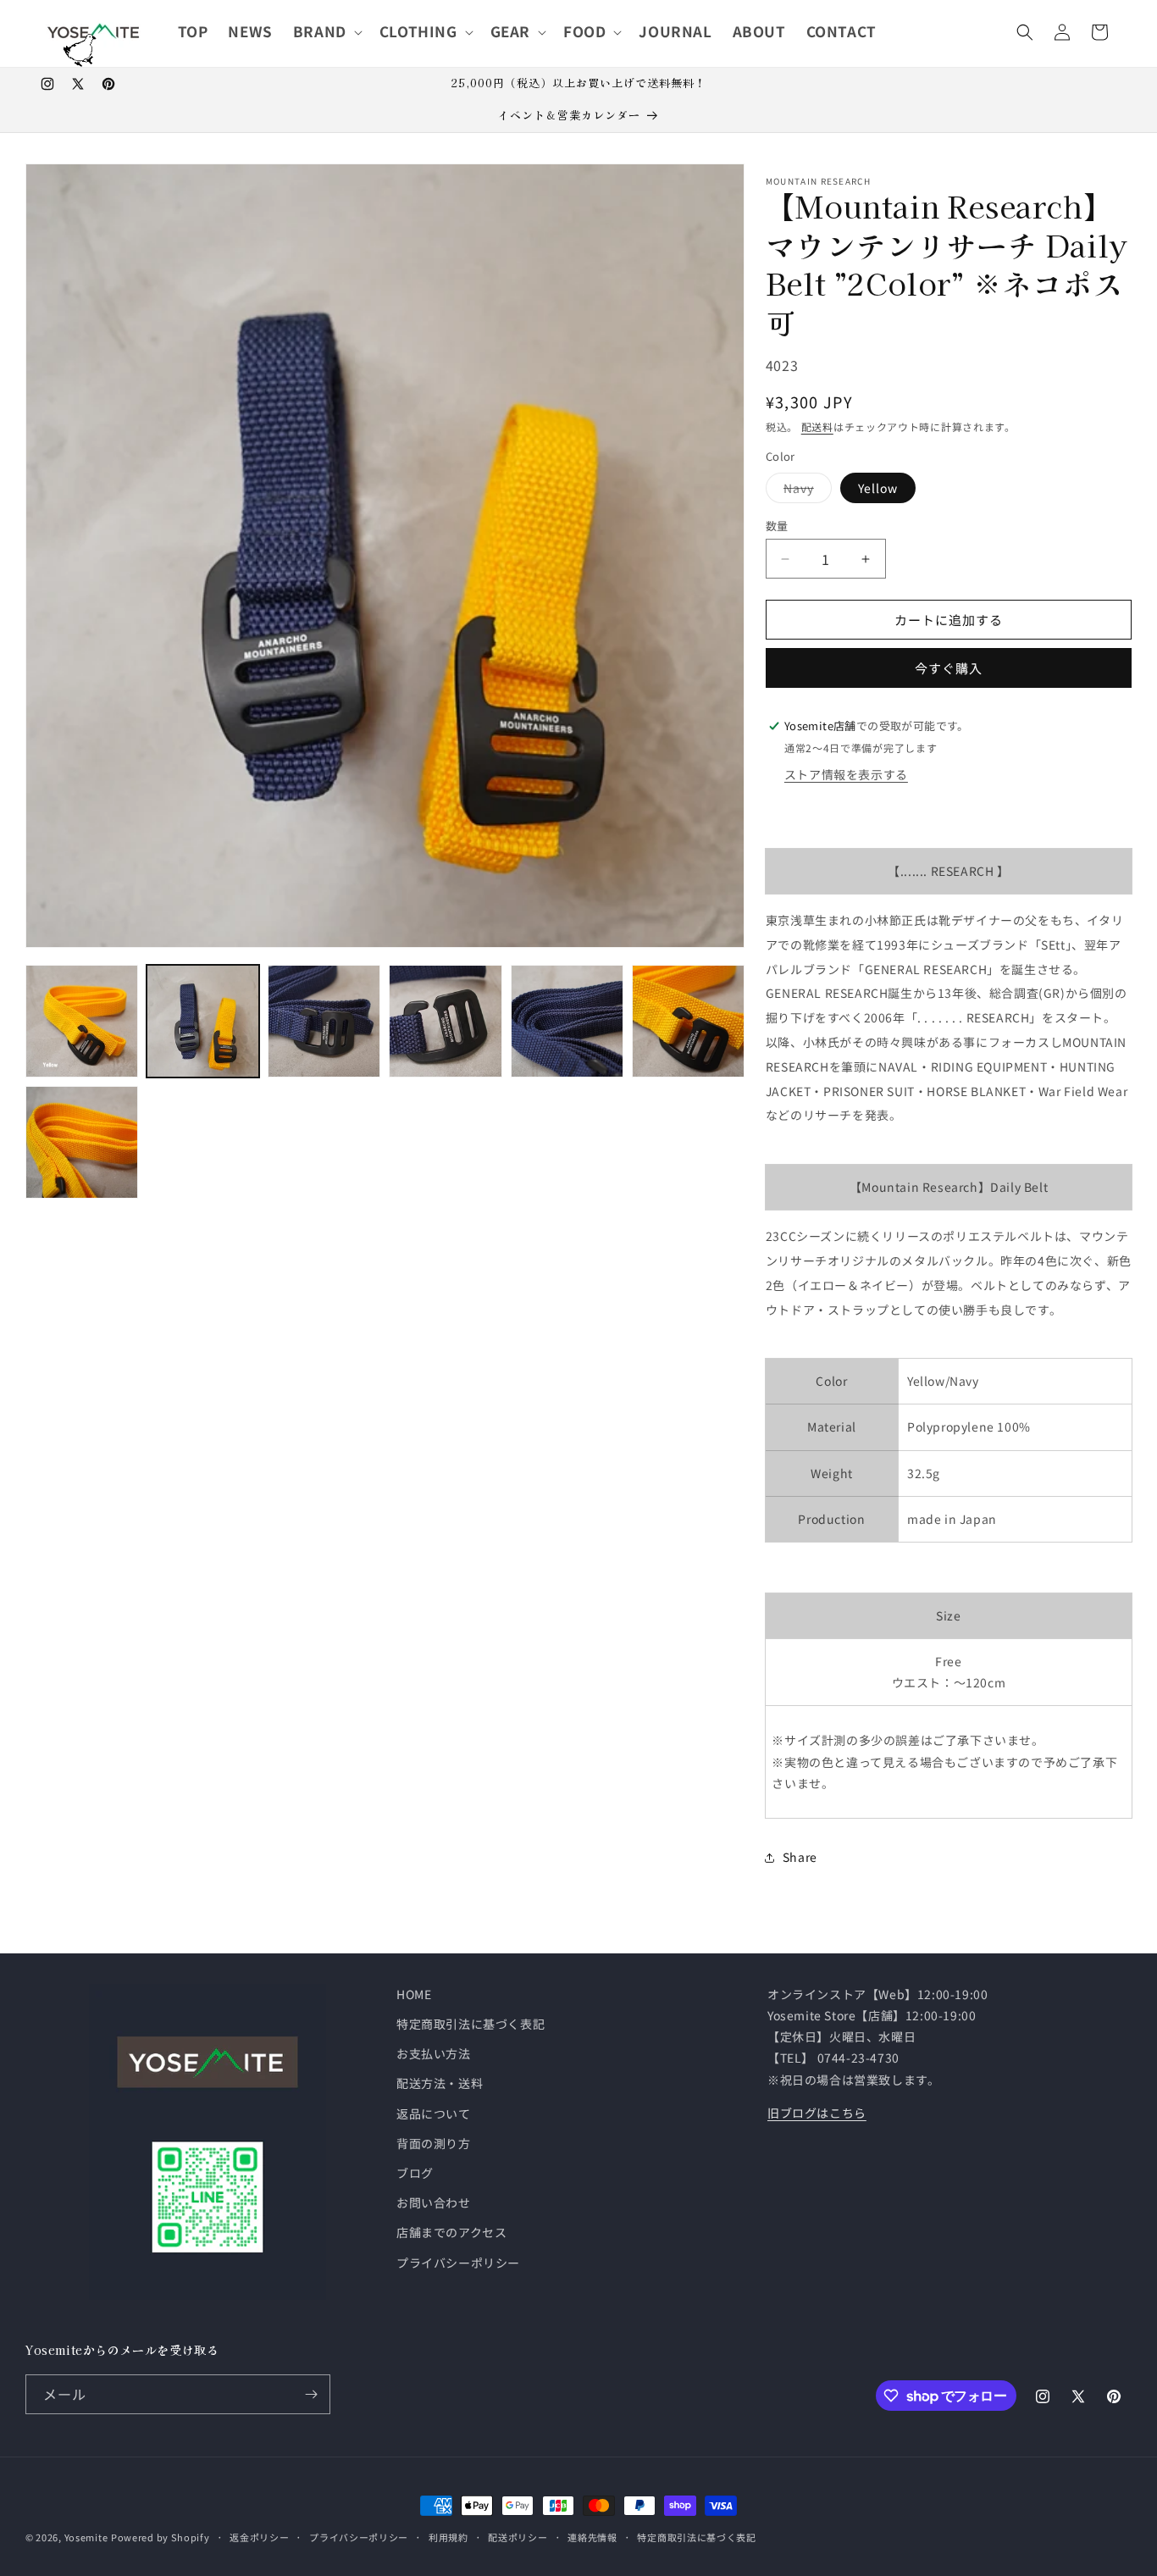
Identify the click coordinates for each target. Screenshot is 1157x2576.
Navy (805, 491)
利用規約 (448, 2537)
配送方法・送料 (440, 2083)
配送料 (817, 427)
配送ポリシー (518, 2537)
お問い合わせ (434, 2202)
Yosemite (86, 2537)
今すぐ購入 (949, 668)
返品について (434, 2113)
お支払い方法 (434, 2053)
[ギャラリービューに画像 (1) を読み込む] (82, 1021)
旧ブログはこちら (817, 2113)
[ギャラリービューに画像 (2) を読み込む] (203, 1021)
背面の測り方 (434, 2143)
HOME (414, 1994)
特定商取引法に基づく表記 (471, 2024)
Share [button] (800, 1857)
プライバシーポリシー (458, 2263)
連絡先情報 (592, 2537)
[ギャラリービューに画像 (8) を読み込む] (82, 1142)
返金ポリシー (259, 2537)
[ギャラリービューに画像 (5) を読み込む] (445, 1021)
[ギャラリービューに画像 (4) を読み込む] (324, 1021)
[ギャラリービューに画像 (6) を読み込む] (567, 1021)
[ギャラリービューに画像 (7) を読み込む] (688, 1021)
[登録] (311, 2394)
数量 (777, 526)
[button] (326, 31)
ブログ (415, 2173)
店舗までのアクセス (451, 2232)
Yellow (878, 488)
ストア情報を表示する (846, 774)
